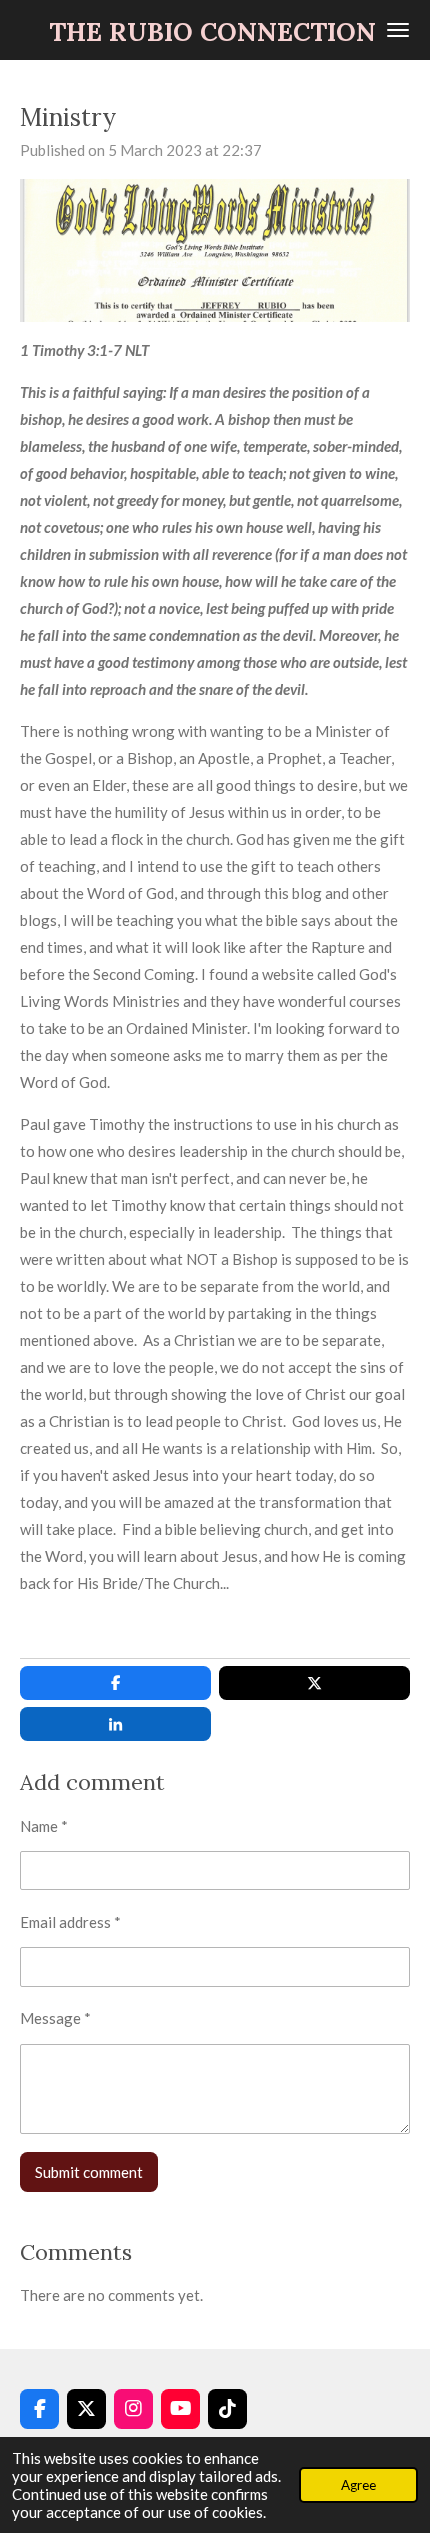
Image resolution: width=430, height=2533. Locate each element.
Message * (55, 2018)
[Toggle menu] (398, 30)
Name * (44, 1826)
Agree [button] (358, 2485)
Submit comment (89, 2172)
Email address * (70, 1922)
